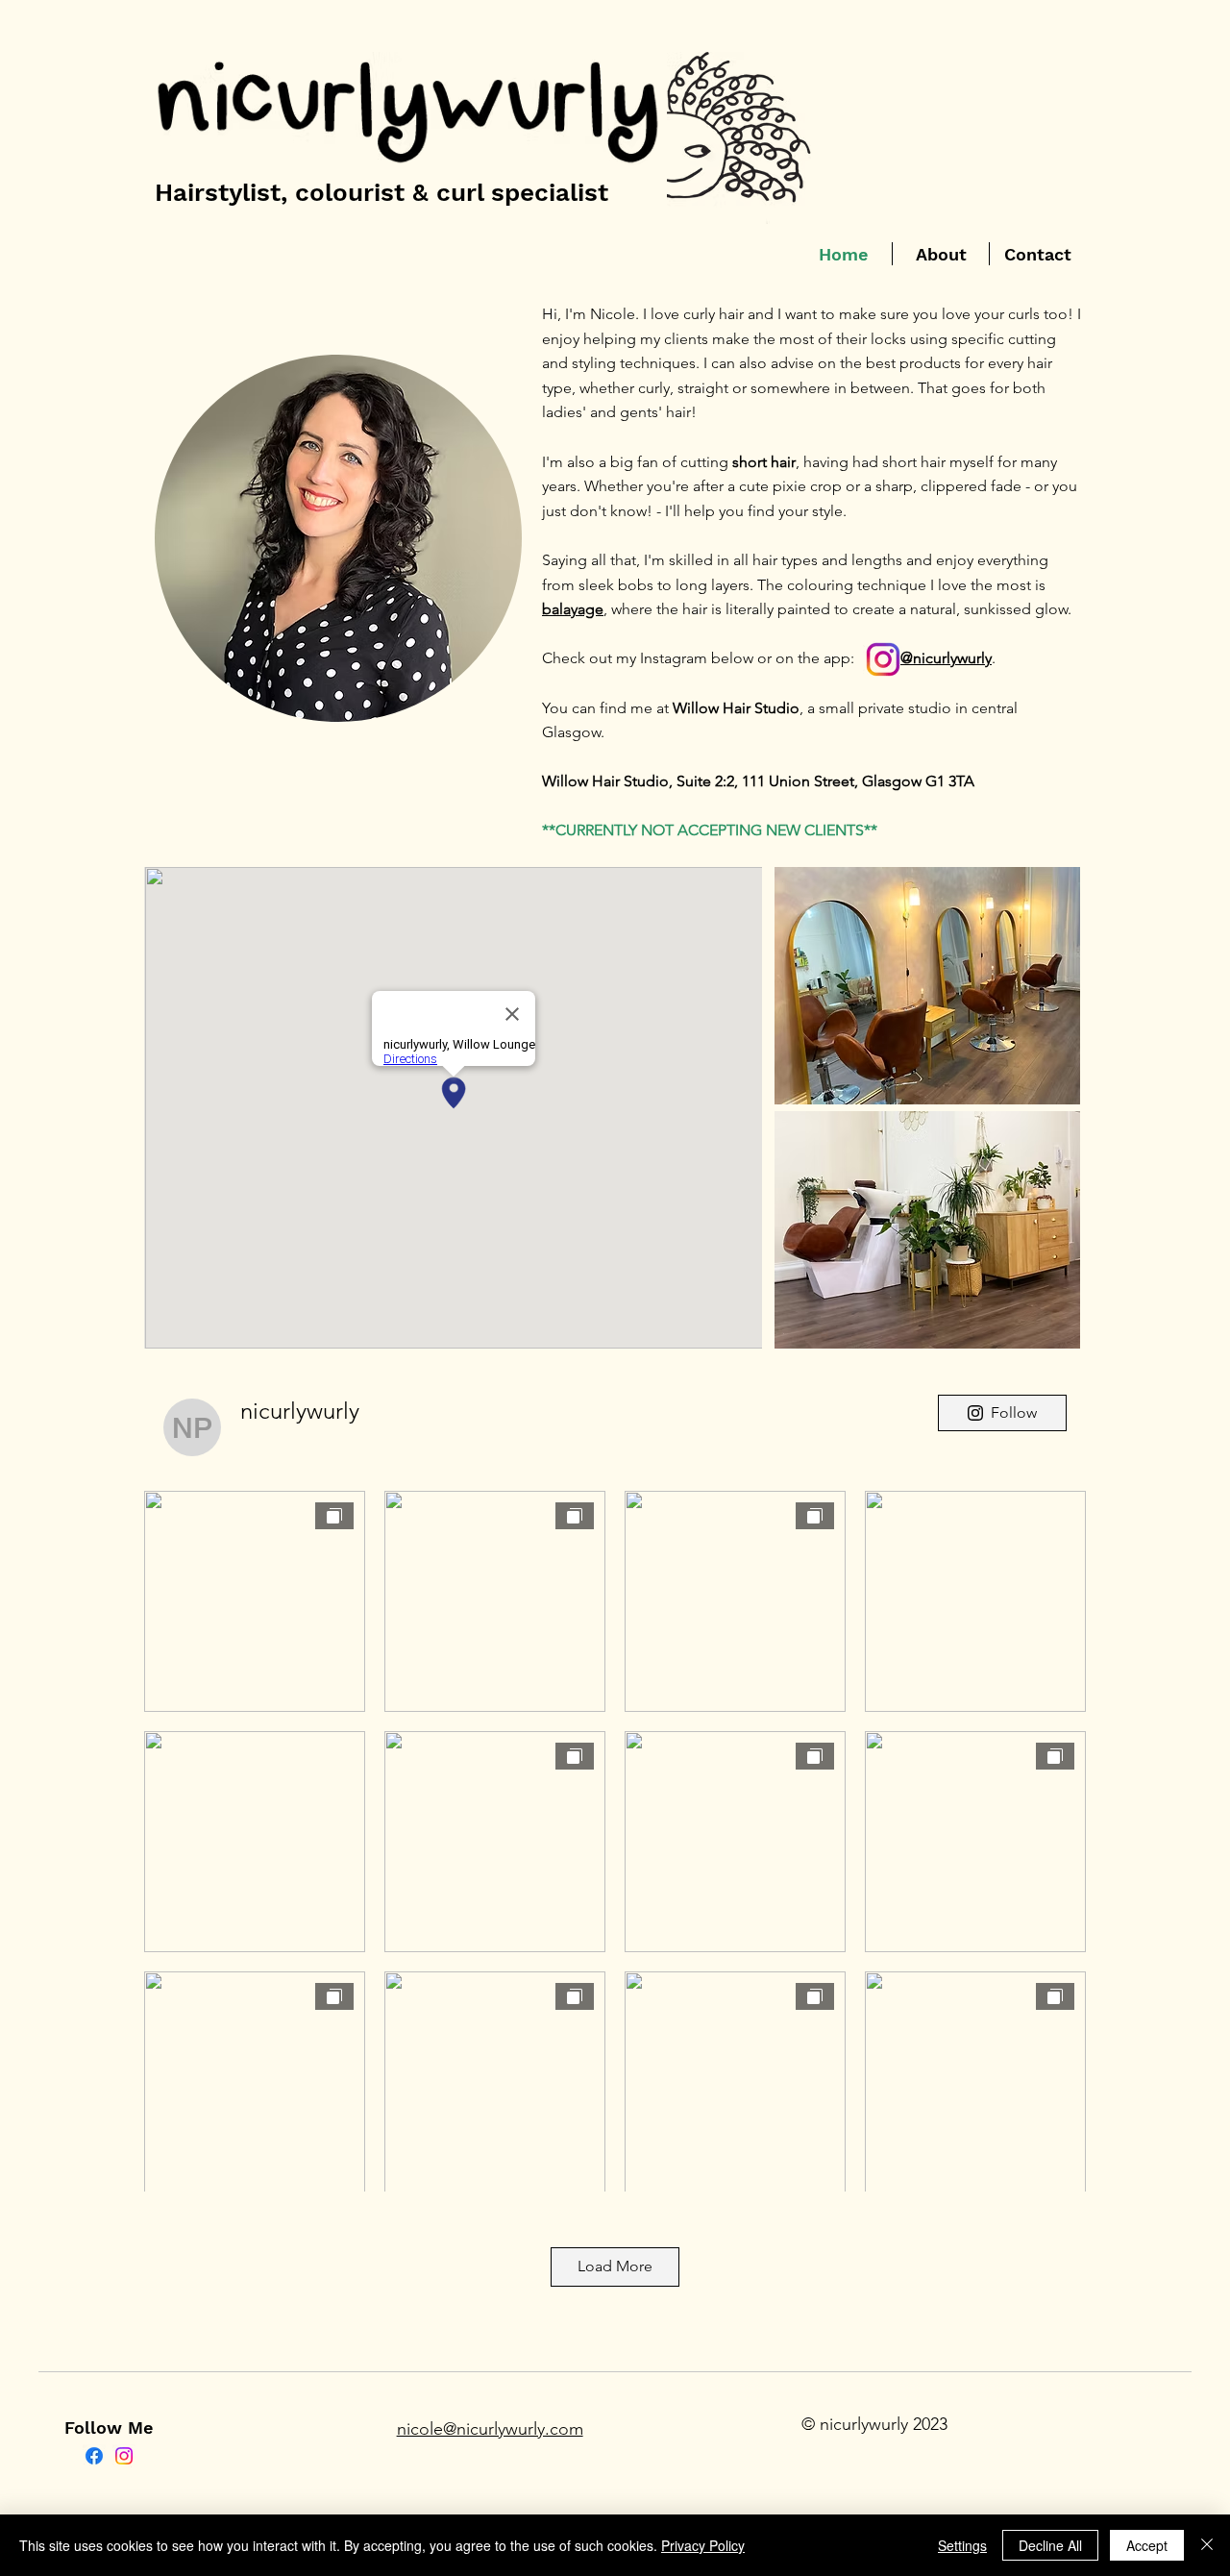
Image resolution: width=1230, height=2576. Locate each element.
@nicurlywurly (946, 658)
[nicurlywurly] (94, 2456)
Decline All (1050, 2545)
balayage (573, 609)
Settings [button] (962, 2545)
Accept (1147, 2545)
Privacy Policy (703, 2545)
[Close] (1207, 2545)
